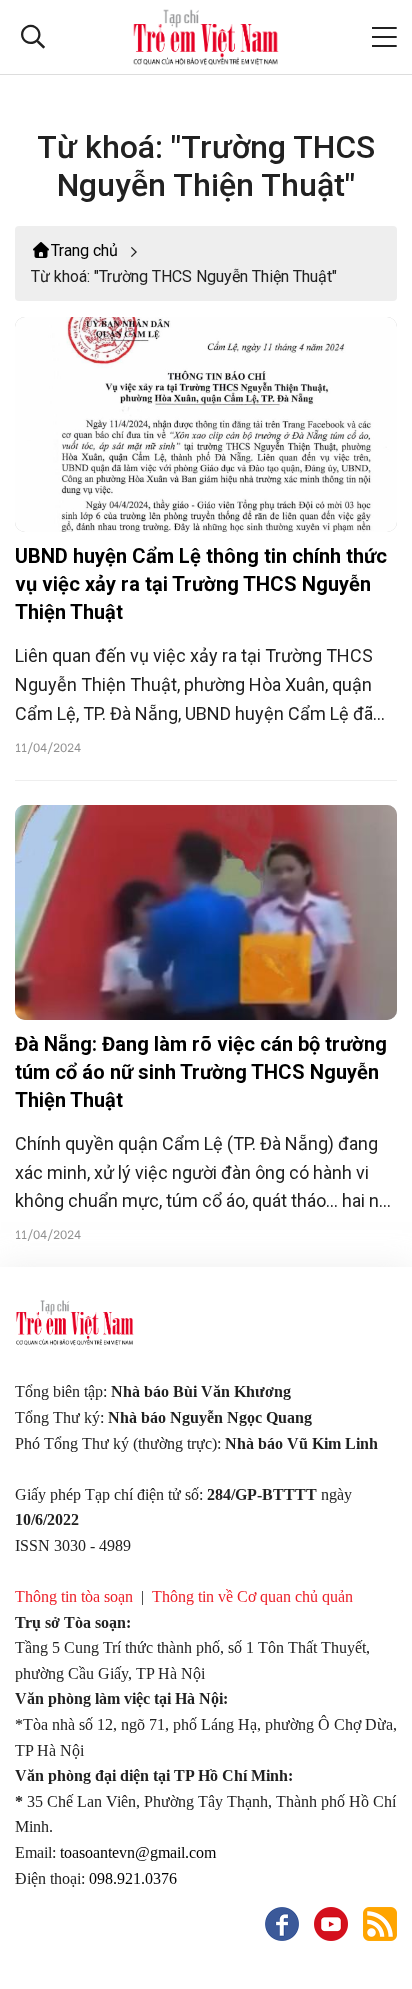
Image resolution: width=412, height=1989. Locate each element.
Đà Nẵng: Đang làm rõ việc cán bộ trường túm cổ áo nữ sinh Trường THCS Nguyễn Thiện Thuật (201, 1072)
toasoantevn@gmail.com (138, 1852)
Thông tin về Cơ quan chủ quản (252, 1596)
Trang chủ (84, 250)
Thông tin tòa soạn (74, 1596)
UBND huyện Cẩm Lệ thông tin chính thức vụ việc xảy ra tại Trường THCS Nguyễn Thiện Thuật (201, 584)
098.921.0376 (135, 1878)
